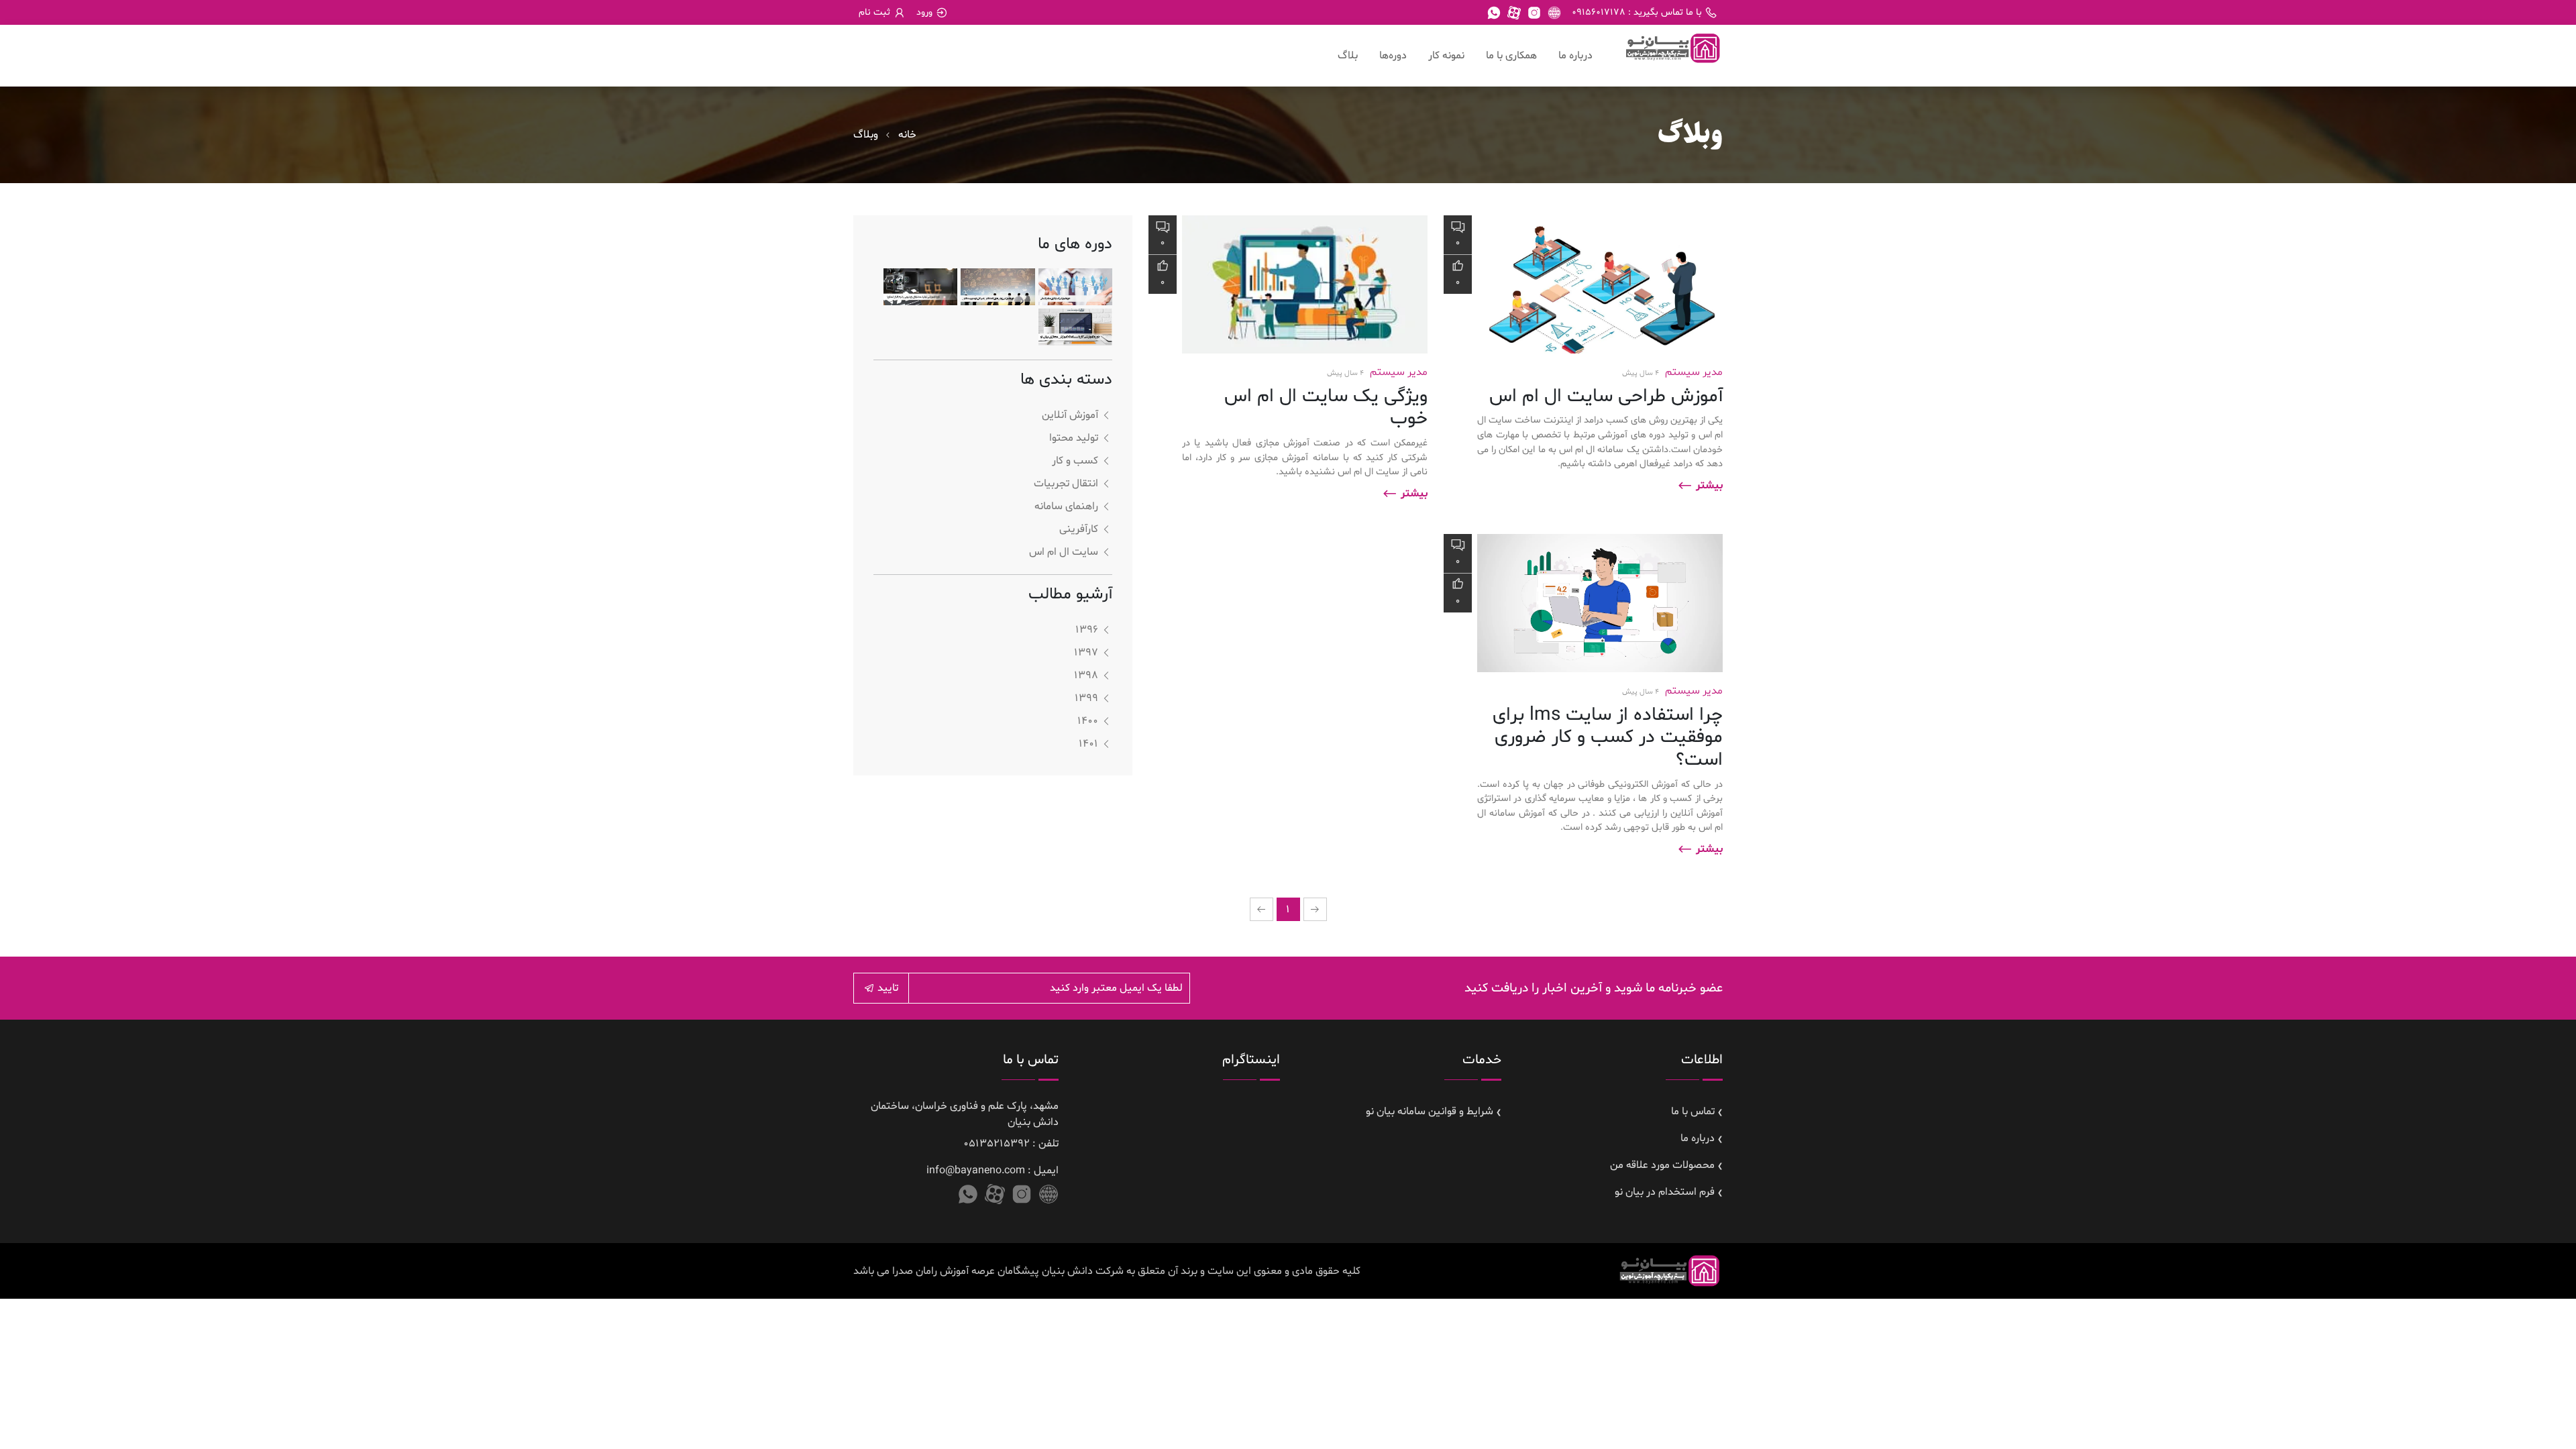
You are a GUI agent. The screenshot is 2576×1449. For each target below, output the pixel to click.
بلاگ (1348, 56)
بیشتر (1708, 486)
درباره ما (1575, 56)
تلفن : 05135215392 (1011, 1144)
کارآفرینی (1079, 529)
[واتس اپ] (1494, 13)
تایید (887, 988)
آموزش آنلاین (1070, 415)
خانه (907, 135)
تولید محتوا (1074, 438)
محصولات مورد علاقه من (1662, 1165)
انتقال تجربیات (1066, 484)
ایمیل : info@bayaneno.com (992, 1171)
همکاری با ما (1511, 56)
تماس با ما (1693, 1112)
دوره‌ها (1393, 56)
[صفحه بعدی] (1262, 909)
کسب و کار (1075, 461)
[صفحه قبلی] (1315, 909)
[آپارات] (1514, 13)
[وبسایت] (1554, 13)
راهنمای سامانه (1066, 506)
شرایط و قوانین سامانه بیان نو (1430, 1112)
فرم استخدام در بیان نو (1665, 1192)
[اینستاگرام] (1534, 13)
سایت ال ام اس (1064, 552)
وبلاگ (866, 135)
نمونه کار (1446, 56)
